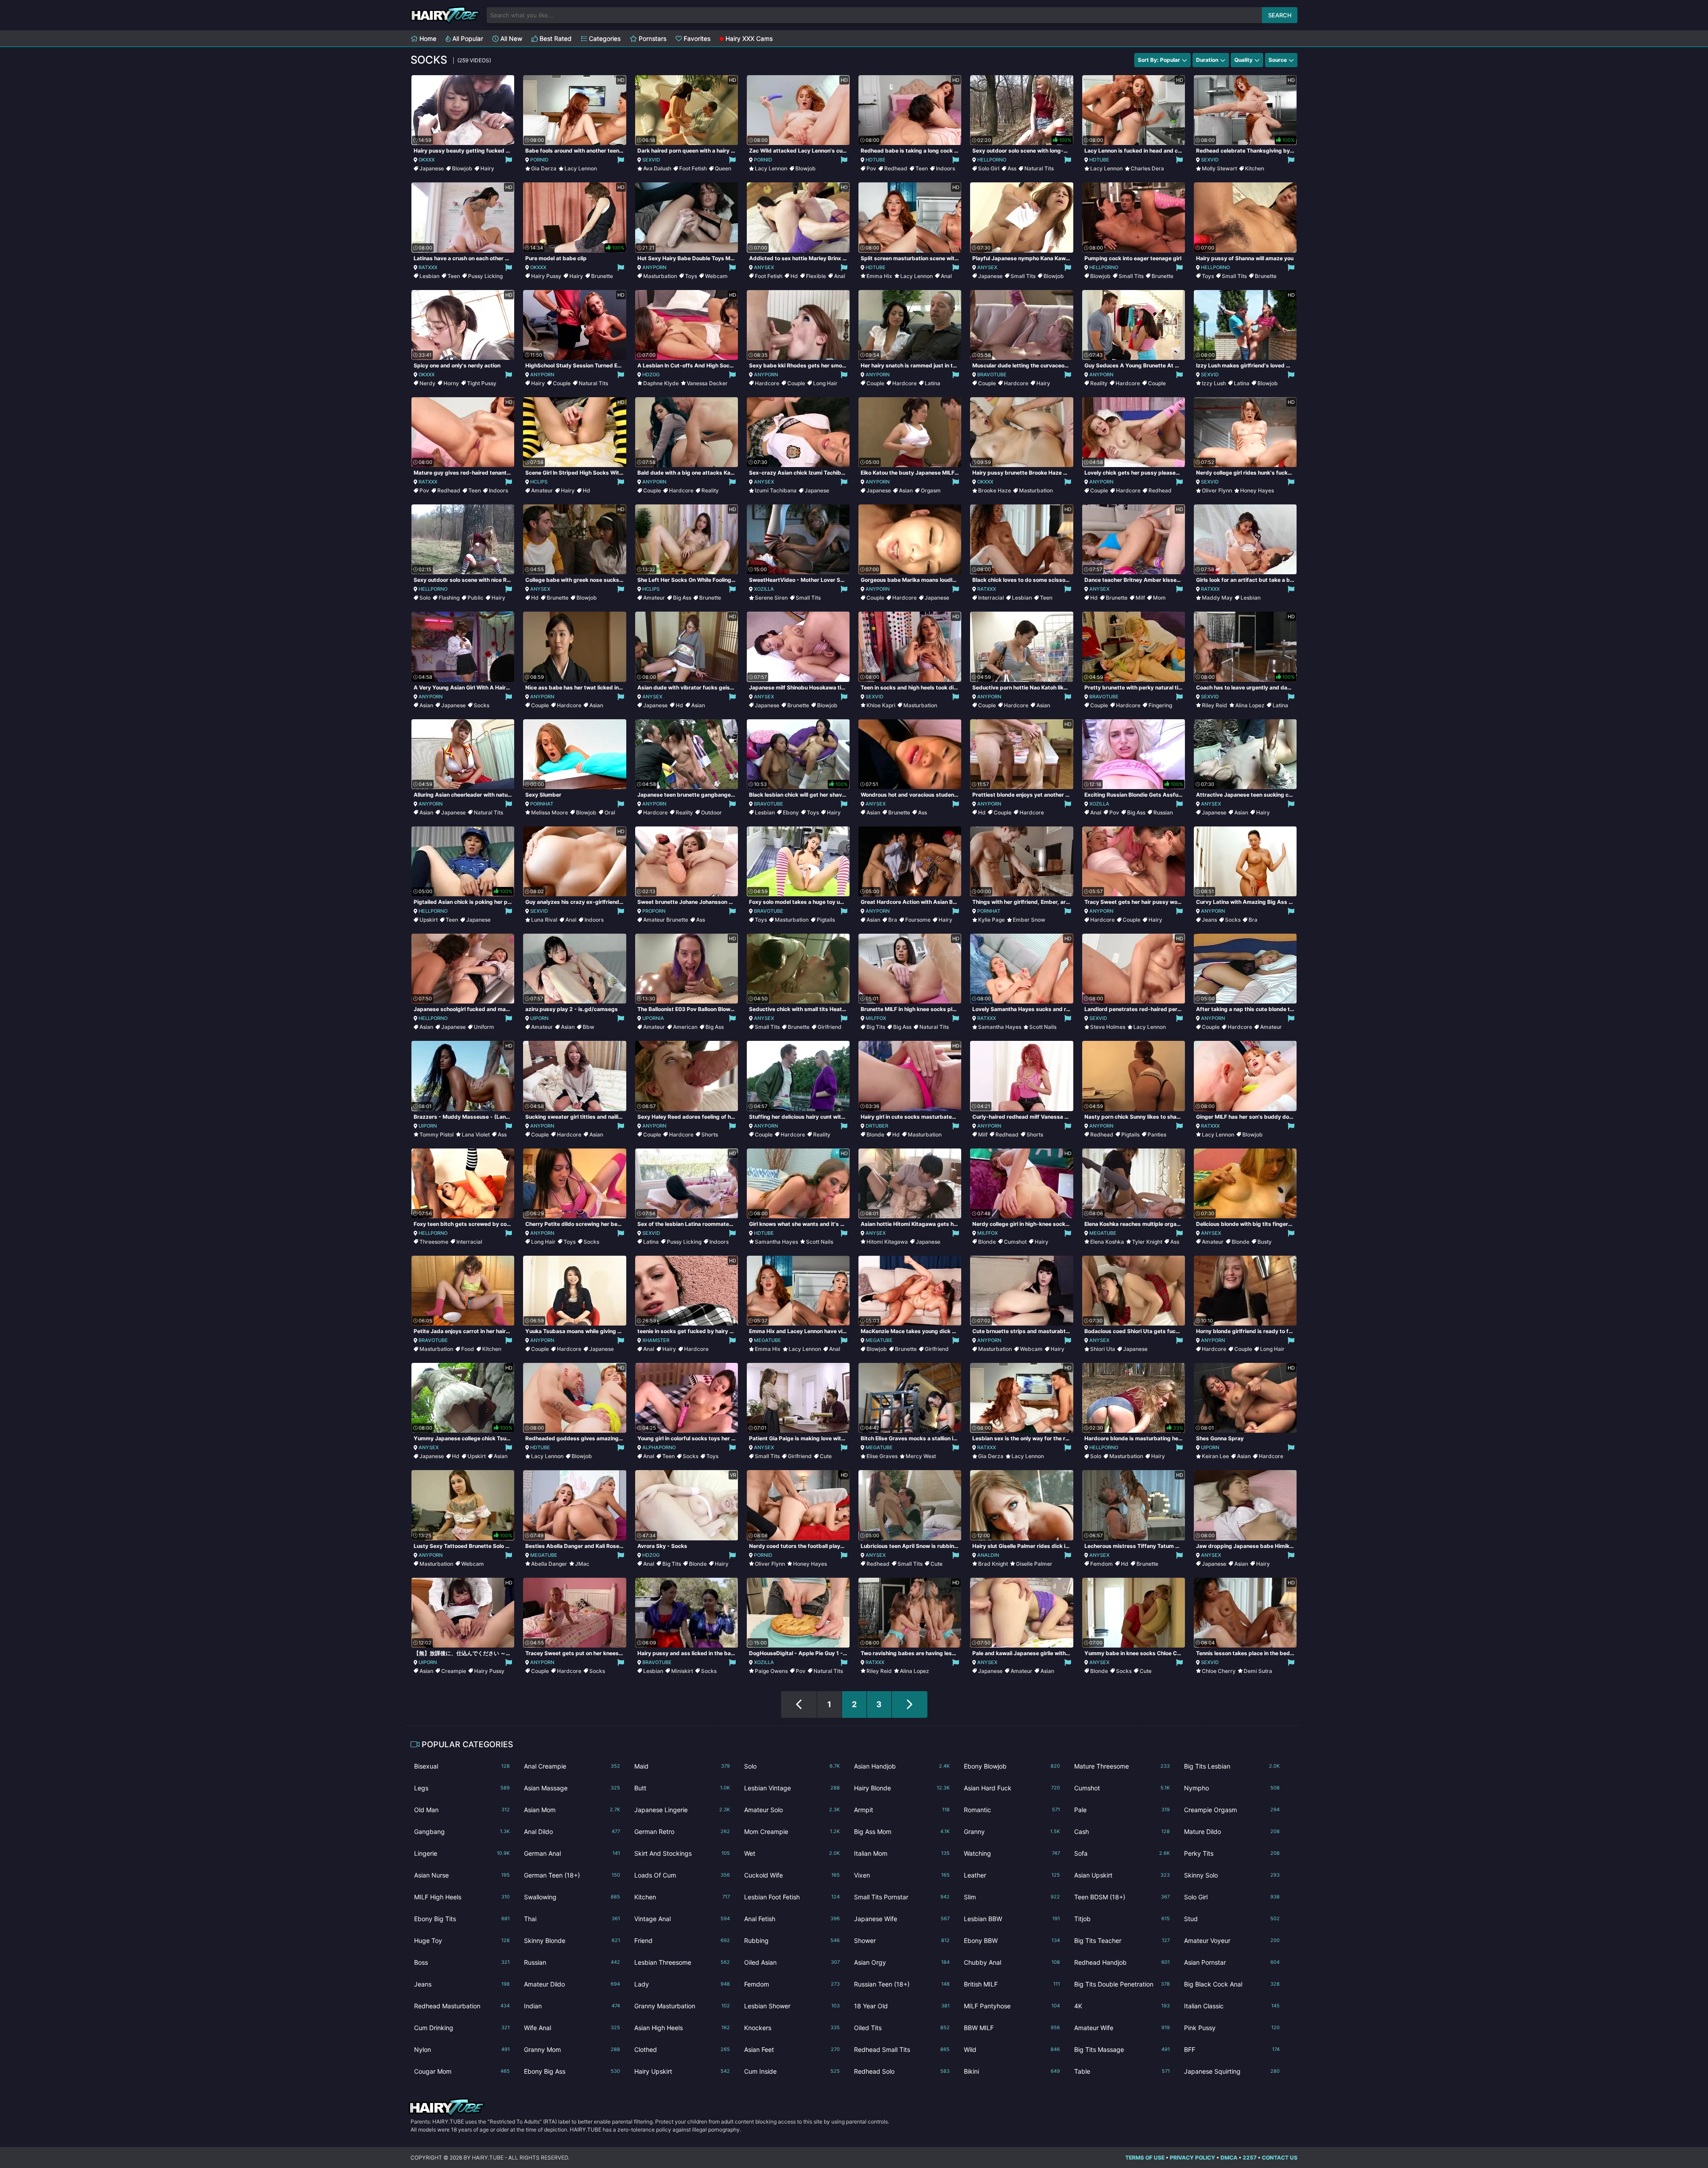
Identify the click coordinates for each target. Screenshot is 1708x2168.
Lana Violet (476, 1134)
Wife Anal (572, 2028)
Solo (425, 598)
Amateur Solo (792, 1810)
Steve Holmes (1108, 1027)
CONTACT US (1280, 2158)
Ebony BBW (1012, 1940)
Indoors (945, 168)
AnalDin (988, 1555)
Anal (840, 276)
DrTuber (877, 1126)
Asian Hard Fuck (1012, 1788)
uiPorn (539, 1018)
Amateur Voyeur (1232, 1940)
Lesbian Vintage (792, 1788)
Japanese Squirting (1232, 2071)
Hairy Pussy (546, 276)
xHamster (656, 1340)
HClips (539, 482)
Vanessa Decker (707, 383)
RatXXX (428, 267)
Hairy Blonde (902, 1788)
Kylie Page (991, 920)
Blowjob (462, 168)
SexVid (651, 160)
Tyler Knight (1147, 1242)
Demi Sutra (1258, 1671)
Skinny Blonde (572, 1940)
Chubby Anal (1012, 1962)
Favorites (696, 38)
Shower (902, 1940)
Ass (1012, 168)
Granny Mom (572, 2049)
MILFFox (876, 1018)
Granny (1012, 1832)
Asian (906, 490)
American (685, 1027)
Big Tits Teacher (1122, 1940)
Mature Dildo (1232, 1832)
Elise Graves (882, 1456)
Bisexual (462, 1766)
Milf (1140, 598)
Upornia (653, 1018)
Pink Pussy (1232, 2028)
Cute (826, 1456)
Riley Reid (1215, 705)
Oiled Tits (902, 2028)
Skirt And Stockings (682, 1853)
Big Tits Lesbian (1232, 1766)
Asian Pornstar (1232, 1962)
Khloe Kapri (881, 705)
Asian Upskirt (1122, 1875)
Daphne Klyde (661, 383)
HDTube (876, 160)
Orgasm (931, 490)
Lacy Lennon (581, 168)
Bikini (1012, 2071)
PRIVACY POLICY (1192, 2158)
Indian (572, 2006)
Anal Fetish (792, 1919)
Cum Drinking (462, 2028)
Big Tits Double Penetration (1122, 1984)
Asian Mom (572, 1810)
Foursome (918, 920)
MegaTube (1103, 1233)
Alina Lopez (1250, 705)
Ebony (791, 812)
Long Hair (825, 383)
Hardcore (767, 383)
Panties (1157, 1134)
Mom (1159, 598)
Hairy (487, 168)
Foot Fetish (693, 168)
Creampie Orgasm (1232, 1810)
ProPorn (654, 911)
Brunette (602, 276)
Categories (604, 38)
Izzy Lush (1214, 383)
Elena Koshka (1107, 1242)
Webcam (716, 276)
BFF (1232, 2049)
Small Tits (1023, 276)
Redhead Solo (902, 2071)
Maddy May (1217, 598)
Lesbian (429, 276)
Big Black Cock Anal (1232, 1984)
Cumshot (1015, 1242)
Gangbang (462, 1832)
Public (475, 598)
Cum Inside (792, 2071)
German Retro (682, 1832)
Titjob (1122, 1919)
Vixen (902, 1875)
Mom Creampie (792, 1832)
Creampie (454, 1671)
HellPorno (992, 160)
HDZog (651, 375)
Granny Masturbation (682, 2006)
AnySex (764, 267)
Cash (1122, 1832)
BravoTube (992, 375)
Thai (572, 1919)
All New (510, 38)
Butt (682, 1788)
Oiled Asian (792, 1962)
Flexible (816, 276)
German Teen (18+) (572, 1875)
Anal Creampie (572, 1766)
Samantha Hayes (1000, 1027)
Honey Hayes (1257, 490)
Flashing (449, 598)
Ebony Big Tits (462, 1919)
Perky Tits (1232, 1853)
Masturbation (660, 276)
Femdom (1102, 1564)
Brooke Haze (995, 490)
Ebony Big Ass (572, 2071)
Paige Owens (771, 1671)
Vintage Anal (682, 1919)
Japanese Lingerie (682, 1810)
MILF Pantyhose (1012, 2006)
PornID (539, 160)
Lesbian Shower (792, 2006)
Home (427, 38)
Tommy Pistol (437, 1134)
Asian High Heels (682, 2028)
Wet (792, 1853)
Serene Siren (771, 598)
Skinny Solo (1232, 1875)
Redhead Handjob (1122, 1962)
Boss (462, 1962)
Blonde (875, 1134)
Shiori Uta (1103, 1349)
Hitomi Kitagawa (887, 1242)
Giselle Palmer (1034, 1564)
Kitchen (1255, 168)
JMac (582, 1564)
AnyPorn (654, 267)
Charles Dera (1147, 168)
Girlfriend (830, 1027)
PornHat (542, 804)
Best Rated (555, 38)
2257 (1250, 2158)
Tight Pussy (482, 383)
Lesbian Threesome (682, 1962)
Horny (451, 383)
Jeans (1209, 920)
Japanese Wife (902, 1919)
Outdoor (711, 812)
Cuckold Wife (792, 1875)
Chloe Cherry (1219, 1671)
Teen (922, 168)
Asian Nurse (462, 1875)
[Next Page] (910, 1705)
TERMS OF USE (1145, 2158)
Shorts (710, 1134)
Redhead (896, 168)
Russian (1163, 812)
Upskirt (429, 920)
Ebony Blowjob (1012, 1766)
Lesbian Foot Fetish (792, 1897)
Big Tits (876, 1027)
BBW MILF (1012, 2028)
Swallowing (572, 1897)
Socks (481, 705)
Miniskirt (682, 1671)
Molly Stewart (1219, 168)
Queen (723, 168)
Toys (691, 276)
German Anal (572, 1853)
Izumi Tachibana (776, 490)
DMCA (1229, 2158)
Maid (682, 1766)
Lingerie (462, 1853)
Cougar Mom (462, 2071)
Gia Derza (544, 168)
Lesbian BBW (1012, 1919)
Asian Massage (572, 1788)
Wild (1012, 2049)
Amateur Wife (1122, 2028)
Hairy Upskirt (682, 2071)
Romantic (1012, 1810)
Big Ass (682, 598)
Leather (1012, 1875)
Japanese (432, 168)
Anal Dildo (572, 1832)
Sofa (1122, 1853)
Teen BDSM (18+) (1122, 1897)
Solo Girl (989, 168)
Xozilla (764, 589)
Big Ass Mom (902, 1832)
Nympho (1232, 1788)
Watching (1012, 1853)
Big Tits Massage (1122, 2049)
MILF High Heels (462, 1897)
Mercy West (921, 1456)
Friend (682, 1940)
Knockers (792, 2028)
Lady (682, 1984)
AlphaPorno (659, 1447)
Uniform (484, 1027)
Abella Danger (549, 1564)
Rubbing (792, 1940)
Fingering (1160, 705)
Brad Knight (993, 1564)
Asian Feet (792, 2049)
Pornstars (652, 38)
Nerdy (427, 383)
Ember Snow (1029, 920)
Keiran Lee (1215, 1456)
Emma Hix (879, 276)
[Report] (508, 160)
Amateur (542, 490)
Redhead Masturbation (462, 2006)
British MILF (1012, 1984)
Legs (462, 1788)
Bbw (588, 1027)
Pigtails (826, 920)
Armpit (902, 1810)
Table (1122, 2071)
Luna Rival (544, 920)
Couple (562, 383)
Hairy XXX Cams (748, 38)
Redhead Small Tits (902, 2049)
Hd (794, 276)
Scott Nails (1043, 1027)
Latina (933, 383)
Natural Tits (1039, 168)
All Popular (467, 38)
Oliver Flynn (1217, 490)
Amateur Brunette (666, 920)
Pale (1122, 1810)
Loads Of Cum (682, 1875)
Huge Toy (462, 1940)
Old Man (462, 1810)
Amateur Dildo (572, 1984)
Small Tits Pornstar (902, 1897)
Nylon (462, 2049)
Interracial (991, 598)
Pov (871, 168)
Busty (1265, 1242)
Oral (610, 812)
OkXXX (427, 160)
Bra (893, 920)
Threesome (434, 1242)
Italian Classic (1232, 2006)
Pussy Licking (485, 276)
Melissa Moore (550, 812)
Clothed (682, 2049)
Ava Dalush (657, 168)
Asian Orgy (902, 1962)
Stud (1232, 1919)
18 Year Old (902, 2006)
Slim (1012, 1897)
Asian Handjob (902, 1766)
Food (468, 1349)
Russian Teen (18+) (902, 1984)
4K (1122, 2006)
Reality (1099, 383)
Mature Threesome (1122, 1766)
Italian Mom (902, 1853)
